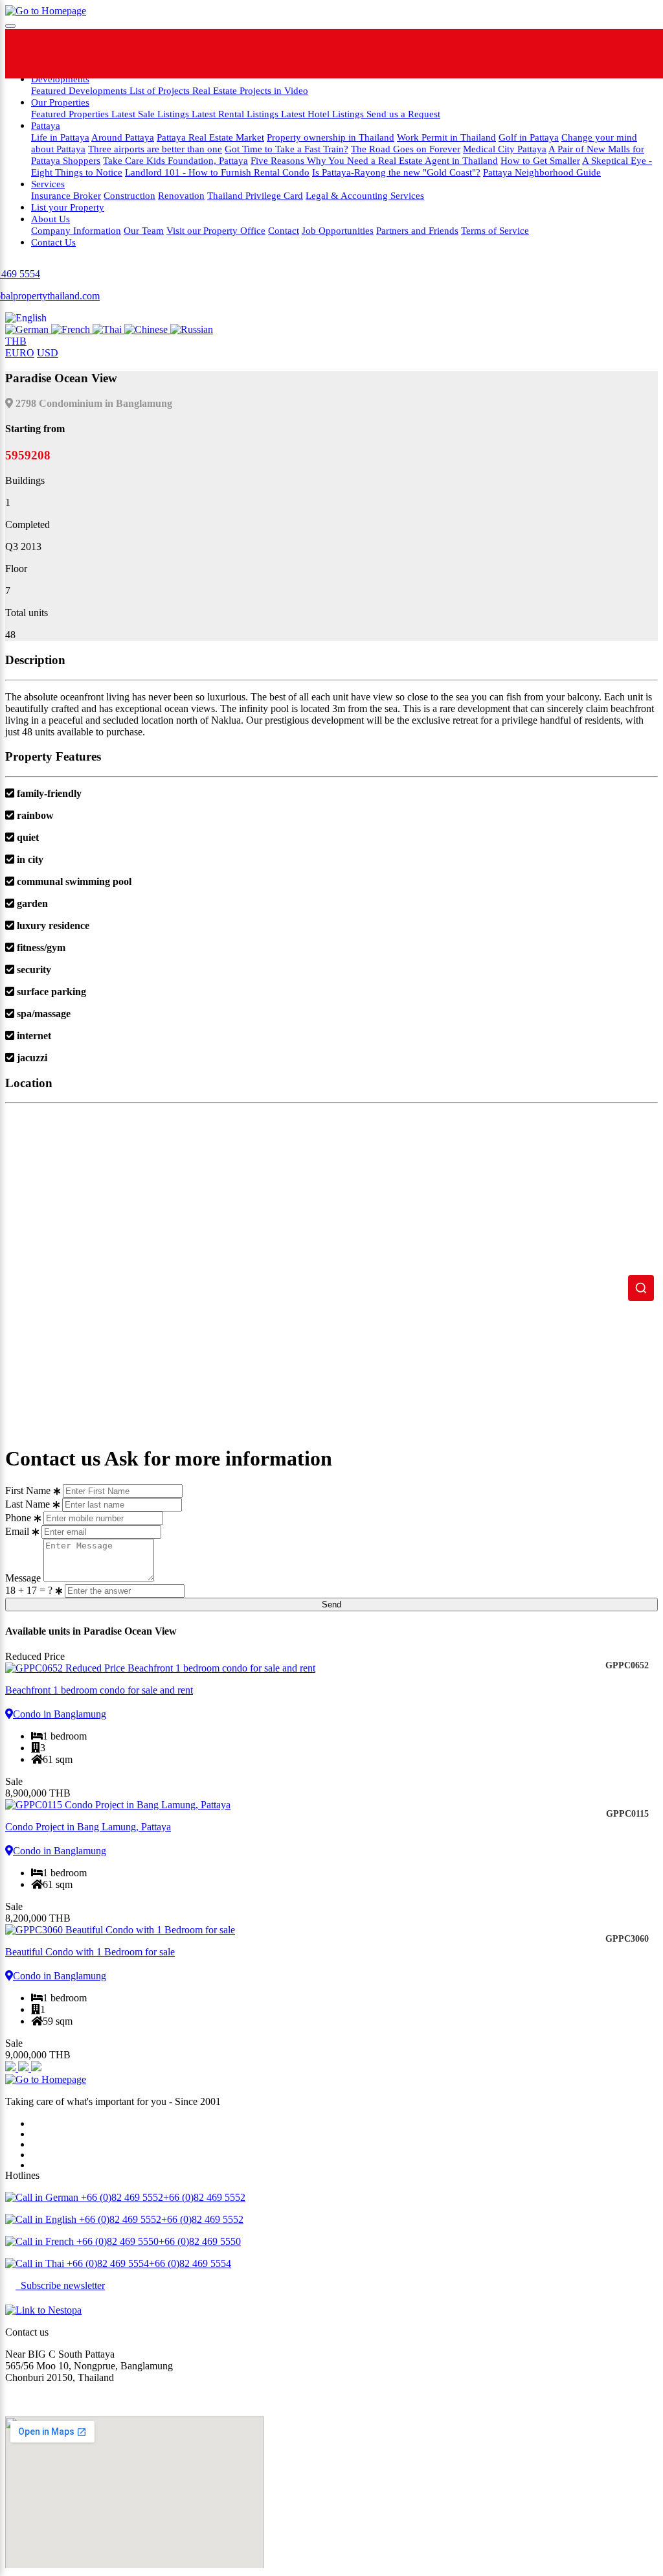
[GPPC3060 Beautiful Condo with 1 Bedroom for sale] (331, 1930)
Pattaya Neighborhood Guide (542, 172)
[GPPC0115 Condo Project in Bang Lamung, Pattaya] (331, 1805)
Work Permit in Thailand (446, 137)
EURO (20, 353)
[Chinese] (147, 329)
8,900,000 (38, 1793)
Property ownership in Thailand (331, 137)
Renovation (181, 195)
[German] (28, 329)
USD (48, 353)
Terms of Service (495, 230)
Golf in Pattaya (529, 137)
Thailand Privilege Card (255, 195)
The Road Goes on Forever (406, 149)
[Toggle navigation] (10, 26)
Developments (60, 79)
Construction (129, 195)
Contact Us (53, 242)
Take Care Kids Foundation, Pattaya (175, 160)
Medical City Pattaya (505, 149)
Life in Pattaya (60, 137)
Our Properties (60, 102)
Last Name (28, 1504)
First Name (28, 1490)
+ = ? (30, 1590)
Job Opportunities (338, 230)
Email (17, 1531)
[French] (72, 329)
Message (23, 1578)
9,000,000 (38, 2055)
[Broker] (12, 2068)
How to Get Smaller (540, 160)
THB (16, 341)
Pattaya (46, 125)
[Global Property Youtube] (445, 54)
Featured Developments (80, 90)
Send (331, 1604)
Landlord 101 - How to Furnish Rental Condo (217, 172)
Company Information (76, 230)
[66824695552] (298, 54)
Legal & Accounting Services (365, 195)
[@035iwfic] (347, 54)
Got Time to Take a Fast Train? (287, 149)
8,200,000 (38, 1918)
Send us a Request (403, 114)
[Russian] (192, 329)
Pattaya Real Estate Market (210, 137)
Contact (284, 230)
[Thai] (108, 329)
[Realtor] (36, 2068)
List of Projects (161, 90)
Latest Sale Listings (152, 114)
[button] (26, 318)
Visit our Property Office (216, 230)
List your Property (68, 207)
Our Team (144, 230)
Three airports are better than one (155, 149)
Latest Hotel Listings (324, 114)
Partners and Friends (417, 230)
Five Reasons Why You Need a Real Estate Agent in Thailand (374, 160)
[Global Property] (248, 54)
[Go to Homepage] (46, 11)
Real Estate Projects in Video (250, 90)
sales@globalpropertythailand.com (76, 2399)
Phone (18, 1518)
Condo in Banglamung (60, 1714)
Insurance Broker (66, 195)
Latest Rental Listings (236, 114)
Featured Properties (71, 114)
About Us (51, 219)
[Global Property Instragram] (396, 54)
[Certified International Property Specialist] (25, 2068)
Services (48, 184)
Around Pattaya (123, 137)
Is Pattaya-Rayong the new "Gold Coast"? (396, 172)
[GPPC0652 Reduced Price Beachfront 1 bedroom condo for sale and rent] (331, 1668)
